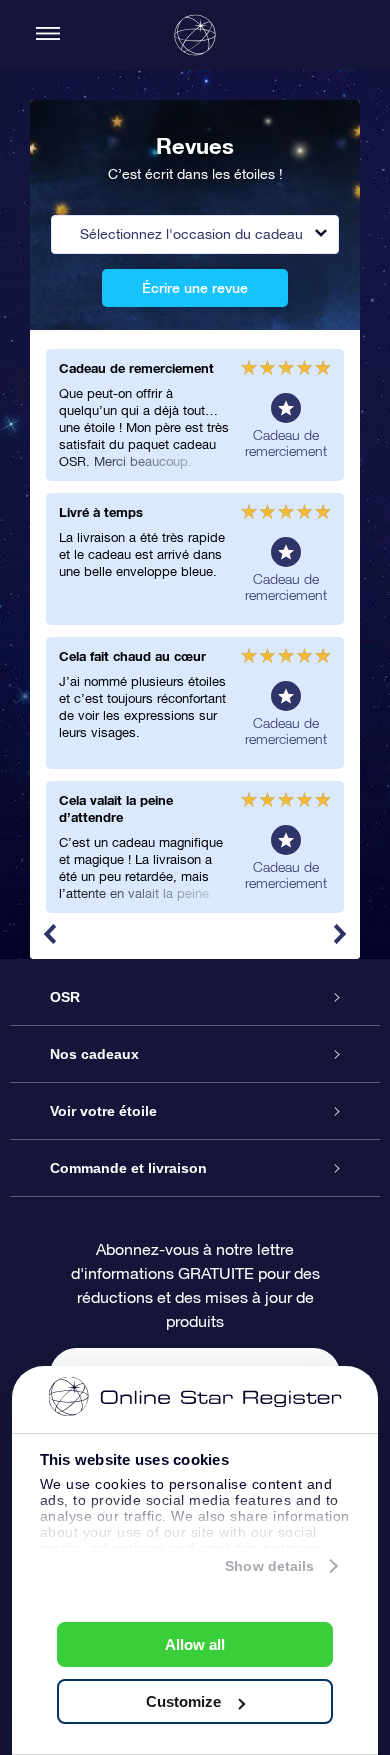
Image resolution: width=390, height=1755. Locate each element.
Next (340, 934)
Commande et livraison (128, 1168)
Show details (269, 1566)
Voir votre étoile (103, 1111)
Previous (50, 934)
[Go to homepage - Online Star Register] (195, 35)
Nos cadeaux (94, 1054)
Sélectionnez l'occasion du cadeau (191, 234)
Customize (183, 1701)
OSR (65, 997)
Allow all (195, 1644)
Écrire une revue (195, 288)
